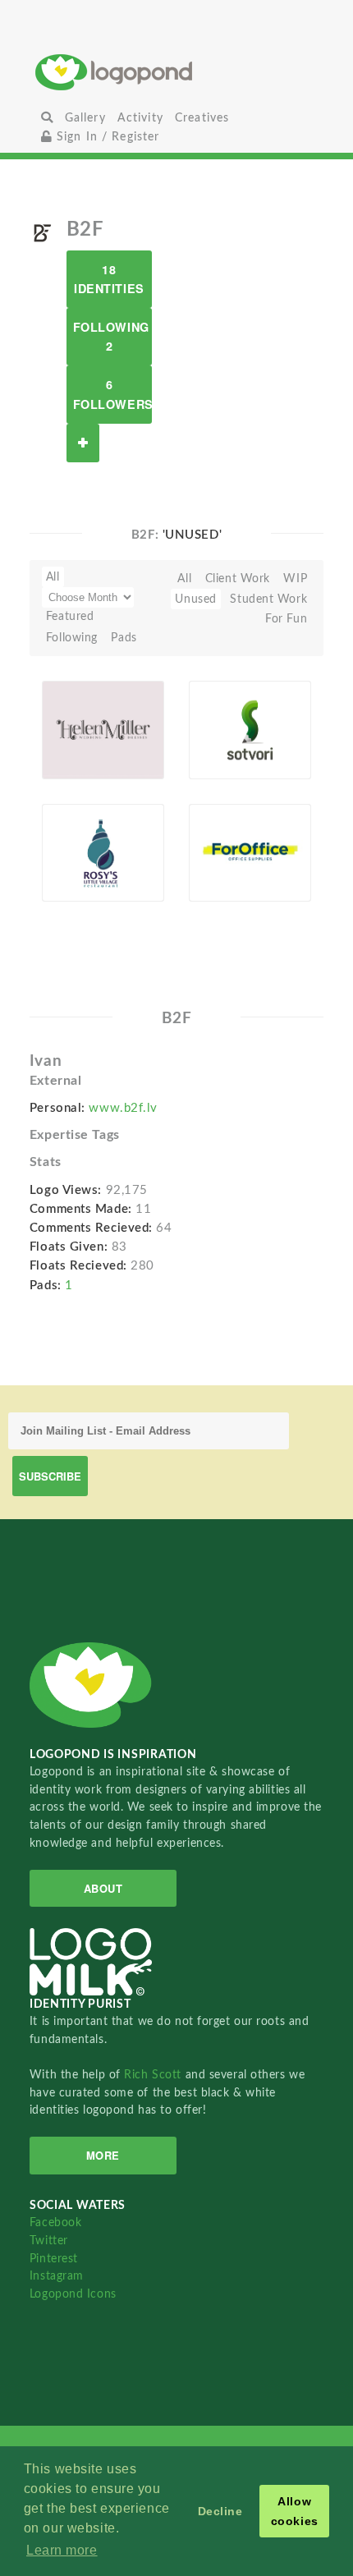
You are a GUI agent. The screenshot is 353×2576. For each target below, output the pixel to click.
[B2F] (42, 232)
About (103, 1888)
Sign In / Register (106, 137)
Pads (124, 638)
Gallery (85, 118)
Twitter (49, 2241)
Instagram (57, 2276)
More (103, 2155)
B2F (78, 751)
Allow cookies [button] (295, 2511)
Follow (83, 443)
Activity (140, 118)
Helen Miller (84, 732)
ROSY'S (87, 854)
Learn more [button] (62, 2550)
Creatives (202, 118)
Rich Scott (154, 2075)
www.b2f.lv (123, 1108)
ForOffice (224, 854)
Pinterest (54, 2259)
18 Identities (109, 279)
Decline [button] (220, 2511)
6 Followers (112, 394)
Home (177, 72)
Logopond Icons (73, 2294)
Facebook (55, 2222)
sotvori (218, 732)
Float (137, 753)
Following (72, 638)
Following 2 (111, 336)
